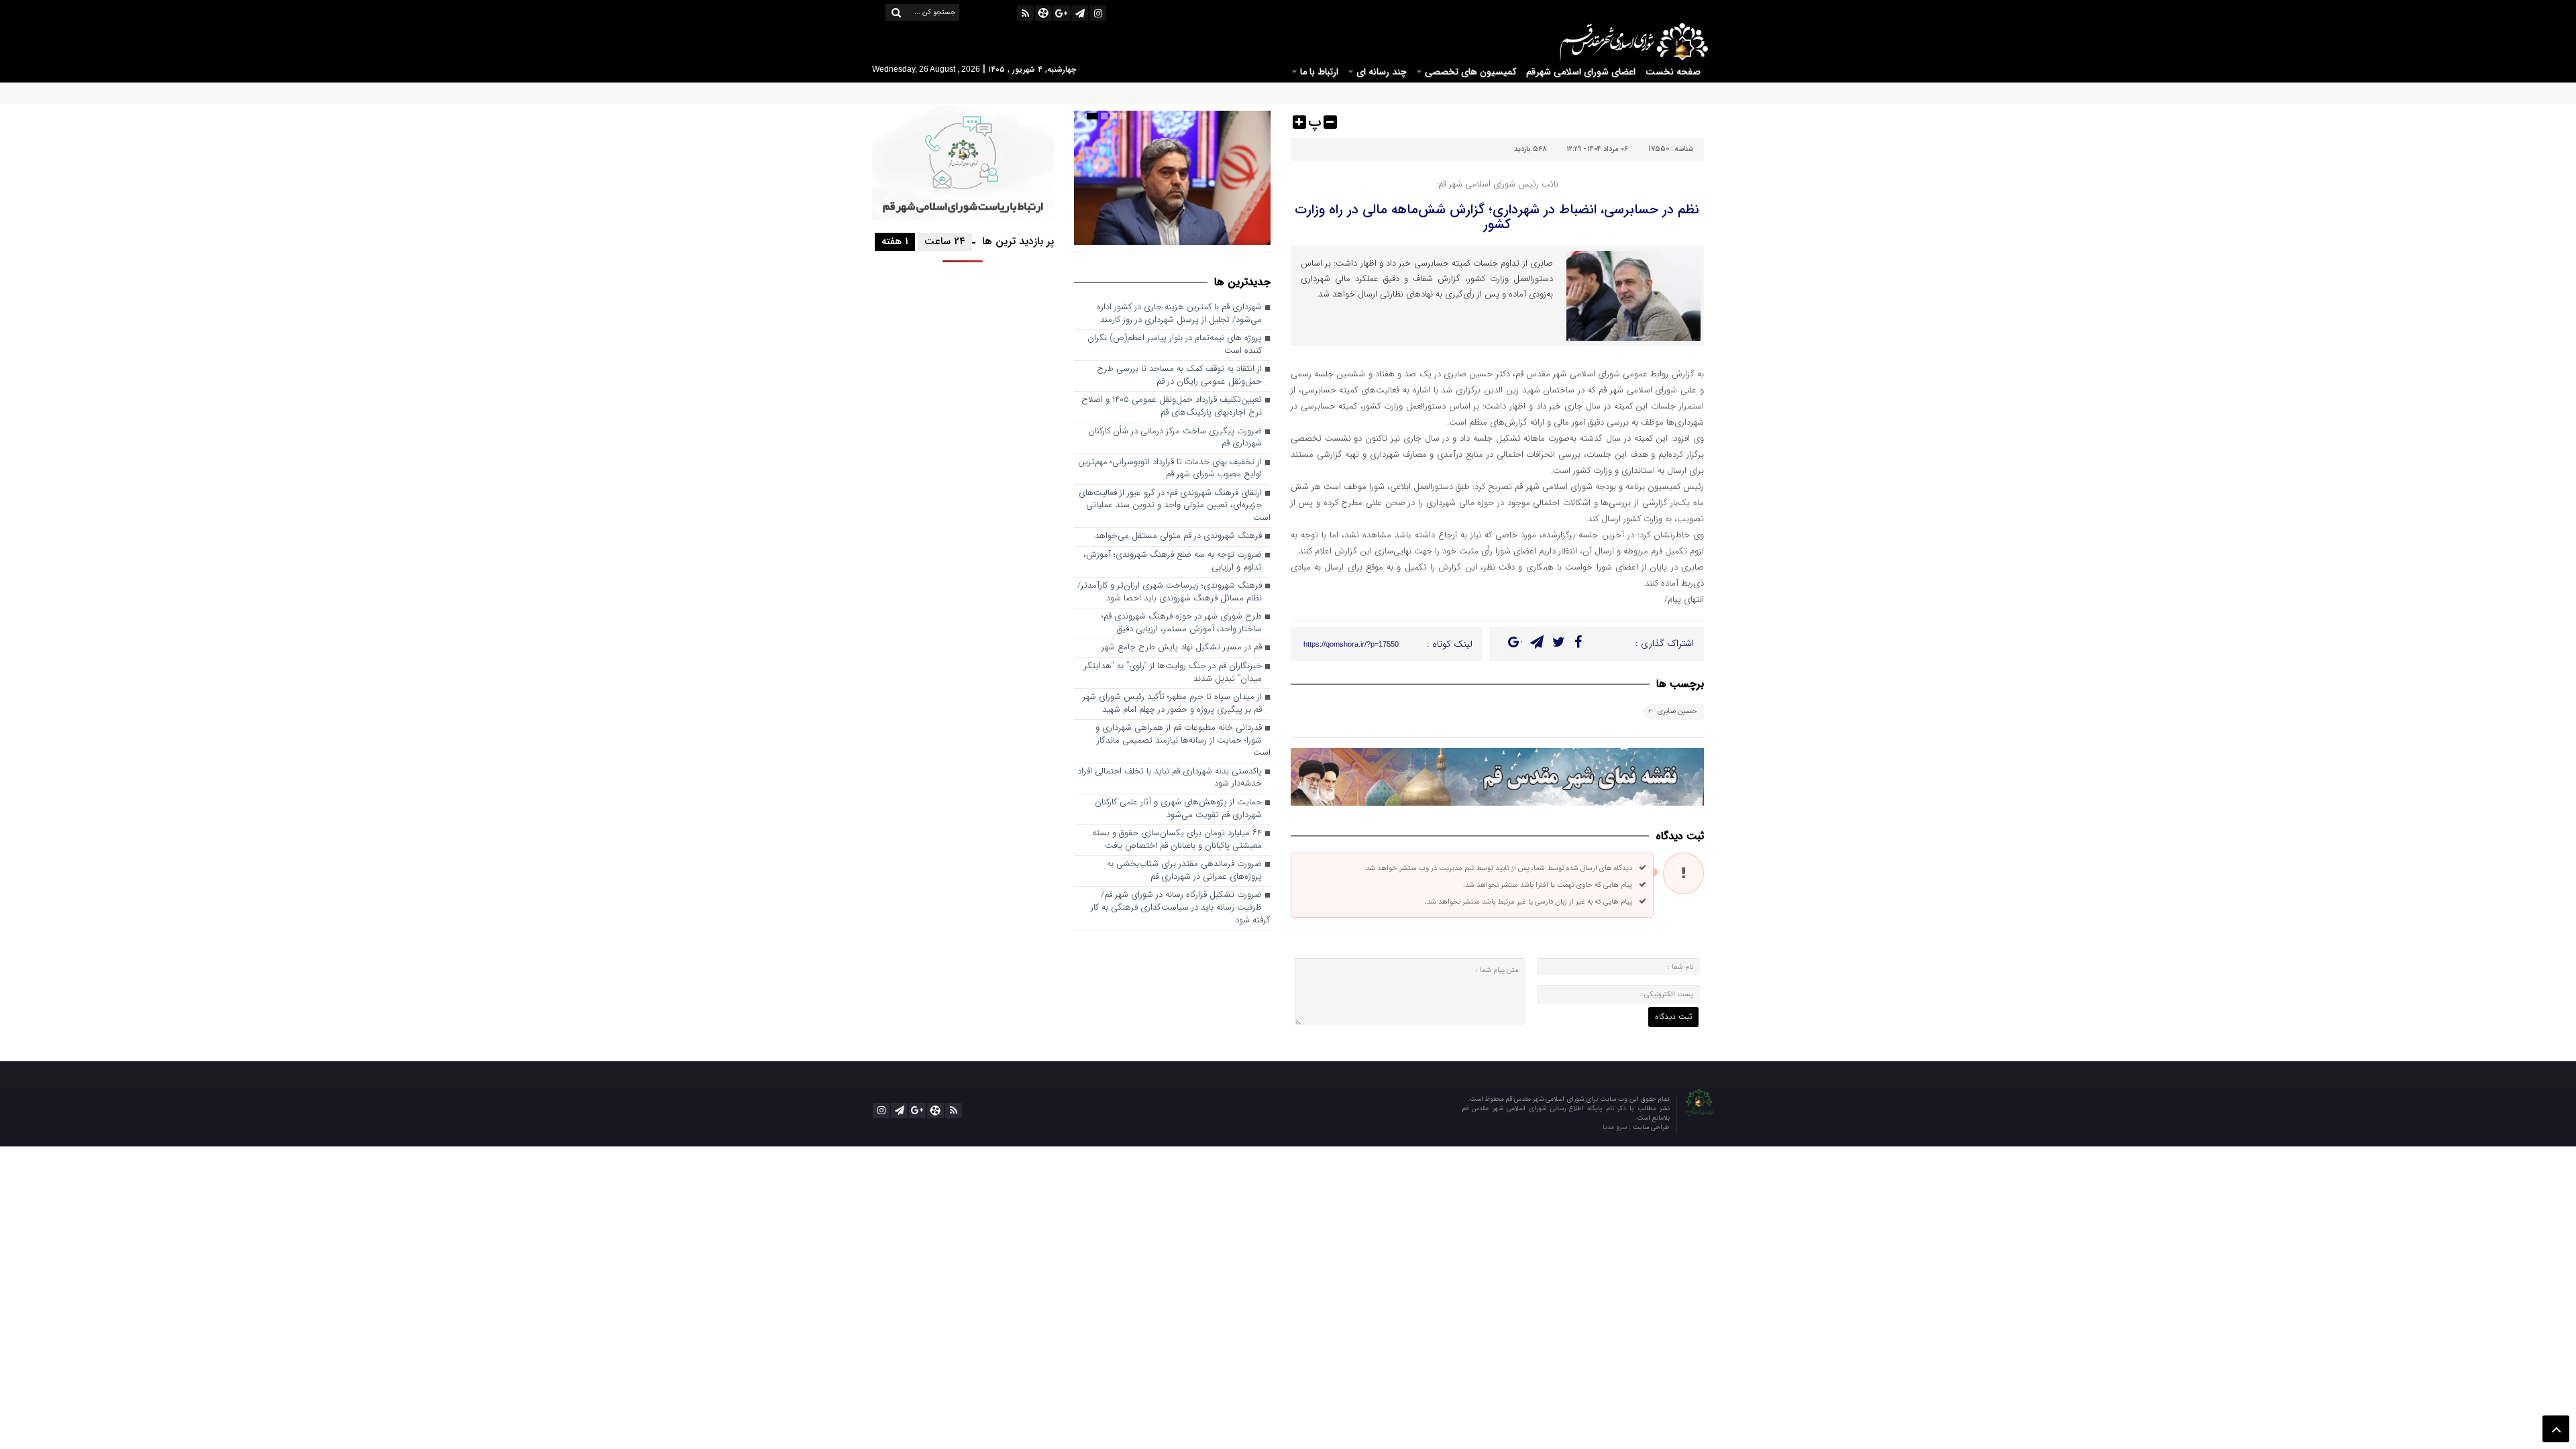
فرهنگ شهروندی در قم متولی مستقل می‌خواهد (1178, 536)
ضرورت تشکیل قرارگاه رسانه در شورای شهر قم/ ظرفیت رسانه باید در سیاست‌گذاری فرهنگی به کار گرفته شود (1181, 908)
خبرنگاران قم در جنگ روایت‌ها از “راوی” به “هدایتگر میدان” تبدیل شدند (1173, 673)
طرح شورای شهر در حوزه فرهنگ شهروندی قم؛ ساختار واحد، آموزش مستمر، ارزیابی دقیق (1182, 623)
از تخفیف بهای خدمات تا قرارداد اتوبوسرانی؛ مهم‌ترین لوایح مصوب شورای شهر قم (1170, 469)
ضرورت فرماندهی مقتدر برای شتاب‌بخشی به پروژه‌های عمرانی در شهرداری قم (1184, 871)
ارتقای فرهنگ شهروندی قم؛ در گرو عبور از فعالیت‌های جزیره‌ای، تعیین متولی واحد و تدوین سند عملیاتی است (1175, 506)
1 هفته (895, 241)
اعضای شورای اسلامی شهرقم (1581, 72)
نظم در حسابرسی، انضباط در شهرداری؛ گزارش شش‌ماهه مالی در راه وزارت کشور (1497, 217)
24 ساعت (945, 241)
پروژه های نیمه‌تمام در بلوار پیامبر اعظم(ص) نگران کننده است (1175, 345)
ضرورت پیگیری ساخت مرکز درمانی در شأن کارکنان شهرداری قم (1175, 438)
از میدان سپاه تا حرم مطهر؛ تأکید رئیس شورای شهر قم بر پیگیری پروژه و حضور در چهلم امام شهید (1172, 704)
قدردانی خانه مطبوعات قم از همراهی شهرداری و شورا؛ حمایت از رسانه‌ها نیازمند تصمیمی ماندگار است (1183, 741)
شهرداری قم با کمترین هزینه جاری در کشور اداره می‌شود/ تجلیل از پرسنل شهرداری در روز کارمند (1179, 314)
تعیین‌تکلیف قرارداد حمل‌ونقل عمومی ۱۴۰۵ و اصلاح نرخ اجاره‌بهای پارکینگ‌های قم (1172, 407)
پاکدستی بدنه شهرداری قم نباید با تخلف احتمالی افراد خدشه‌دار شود (1170, 778)
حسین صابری (1677, 711)
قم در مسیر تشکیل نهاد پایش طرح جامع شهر (1182, 648)
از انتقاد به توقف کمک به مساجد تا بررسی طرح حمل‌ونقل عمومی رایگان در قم (1179, 376)
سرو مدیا (1616, 1127)
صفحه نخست (1673, 72)
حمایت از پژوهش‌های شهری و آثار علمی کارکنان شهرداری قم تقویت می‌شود (1178, 809)
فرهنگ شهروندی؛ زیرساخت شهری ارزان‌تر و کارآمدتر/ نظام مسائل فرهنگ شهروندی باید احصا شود (1170, 592)
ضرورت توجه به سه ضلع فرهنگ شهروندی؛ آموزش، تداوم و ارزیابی (1173, 561)
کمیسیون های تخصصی (1470, 72)
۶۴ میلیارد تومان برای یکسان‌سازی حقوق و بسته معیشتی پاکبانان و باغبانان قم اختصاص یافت (1177, 840)
